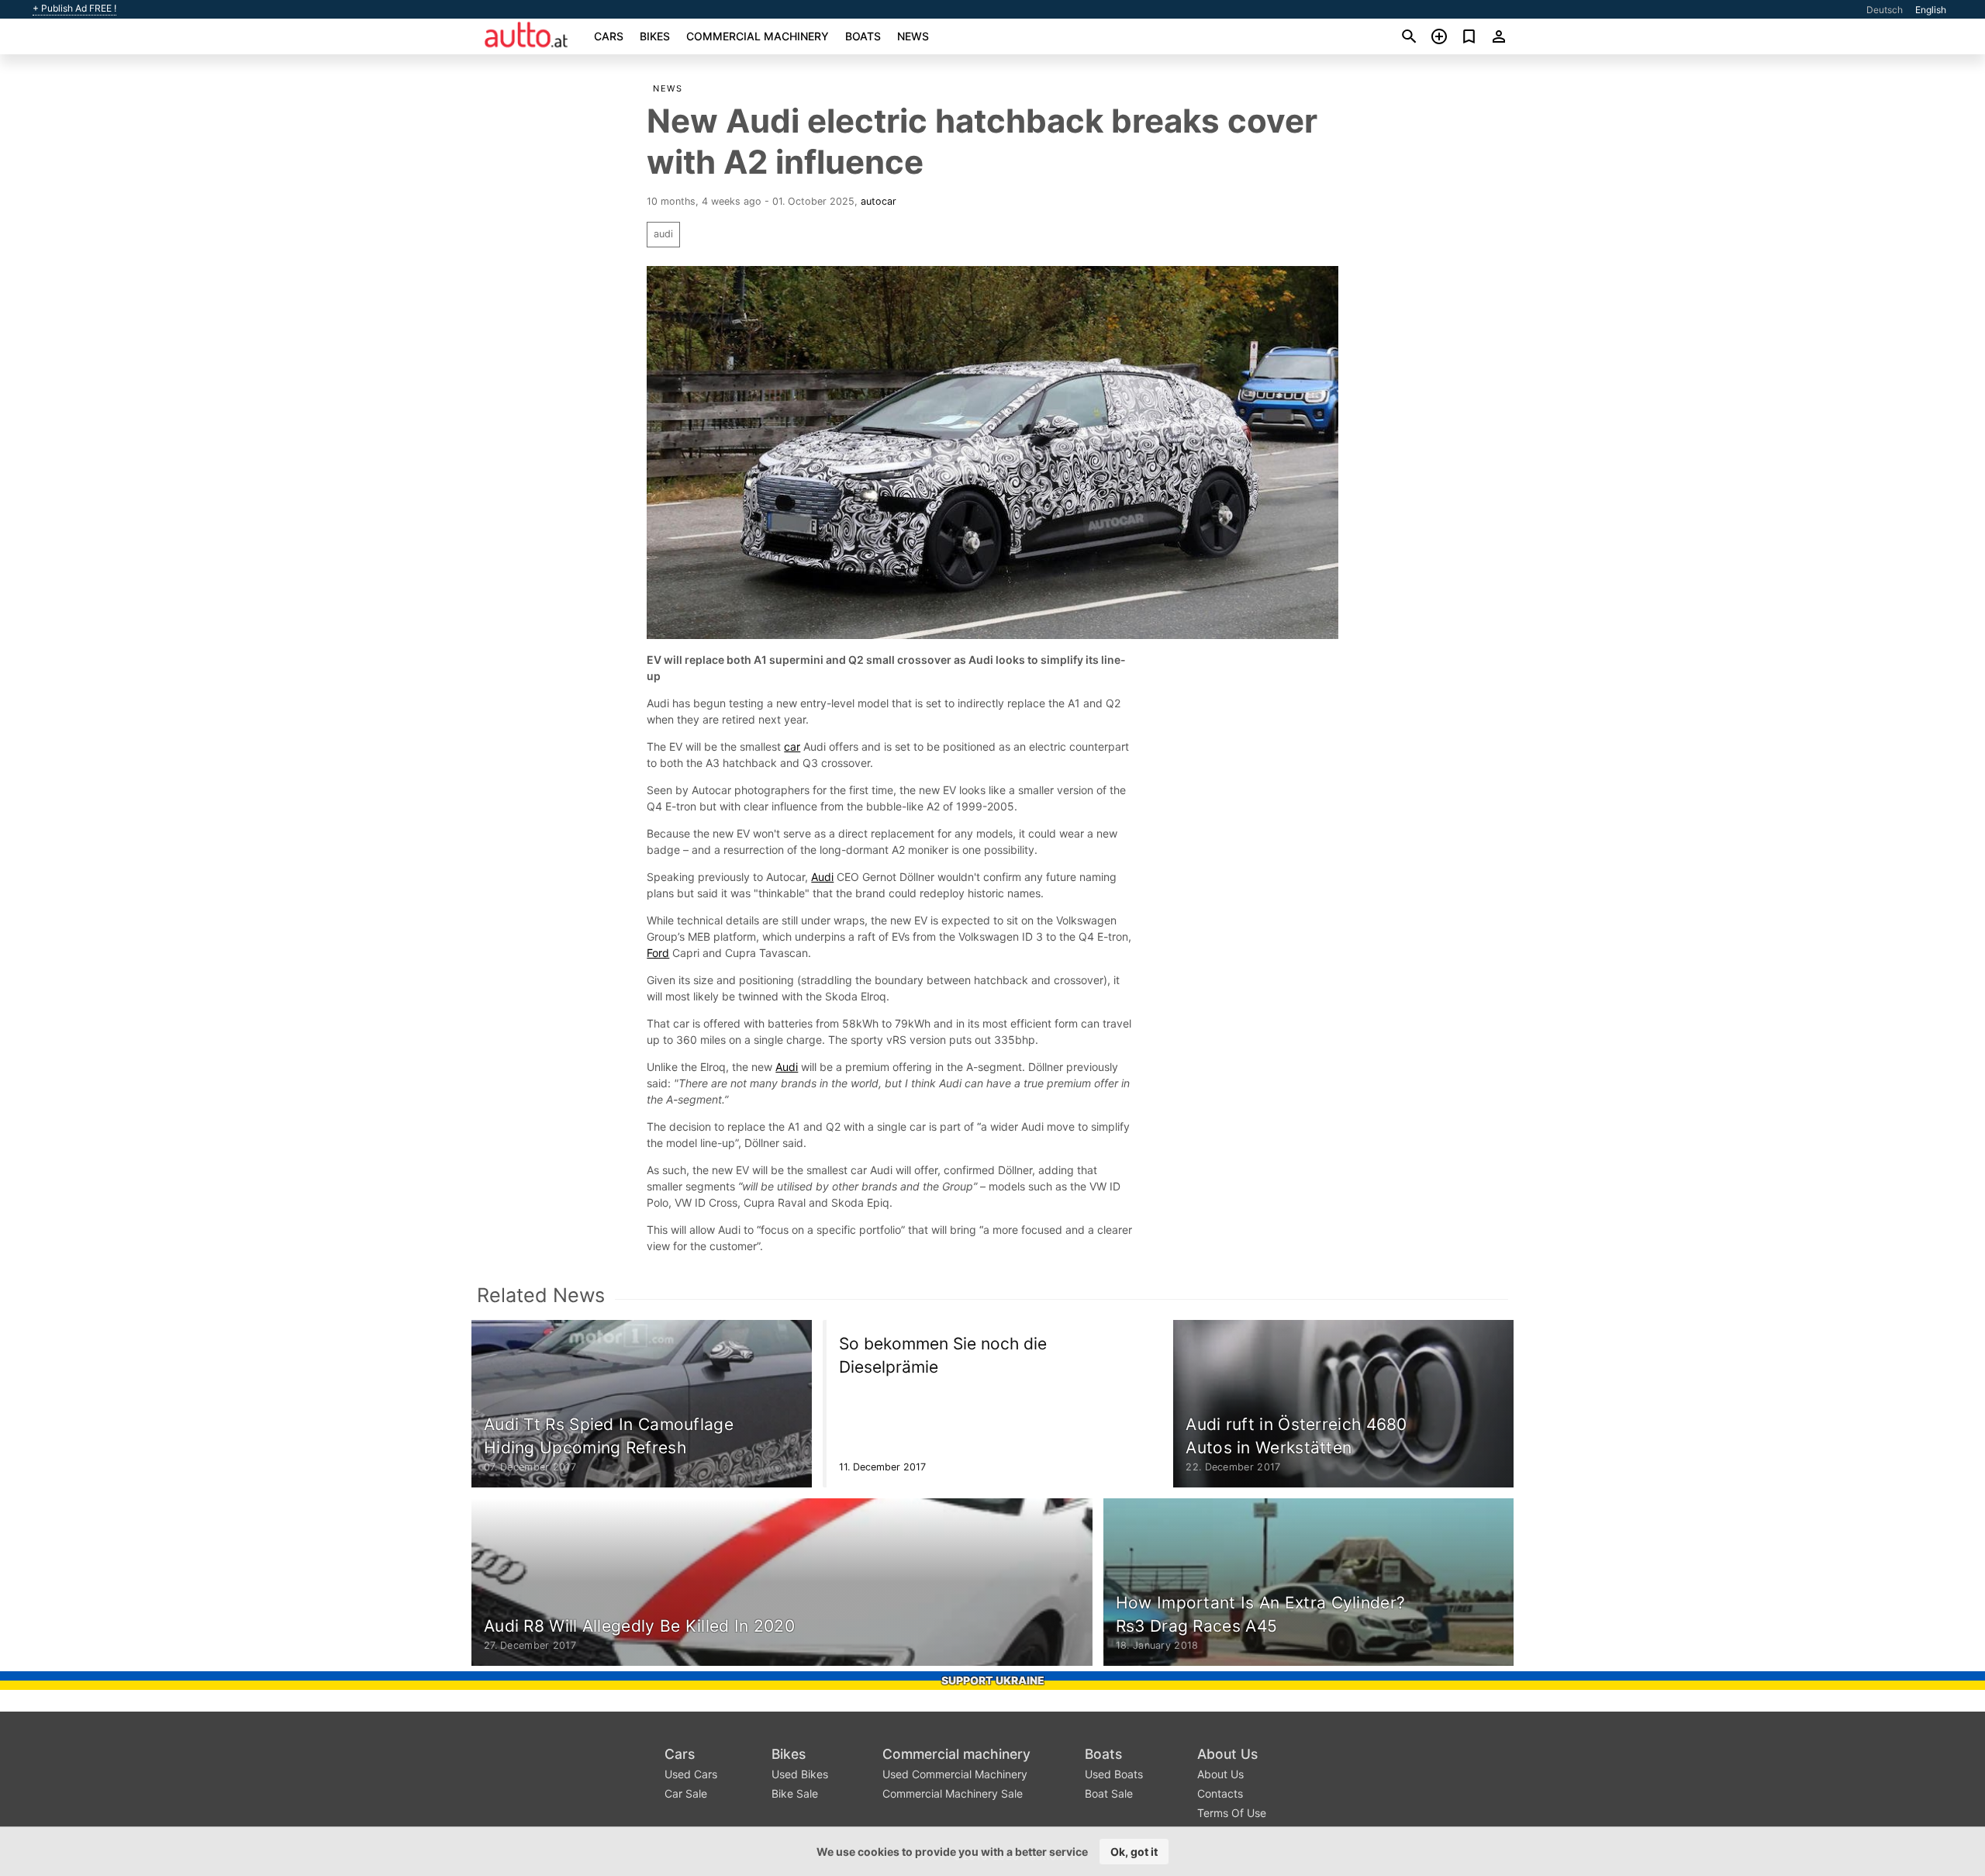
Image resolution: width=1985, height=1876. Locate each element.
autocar (879, 201)
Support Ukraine (993, 1680)
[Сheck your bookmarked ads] (1469, 36)
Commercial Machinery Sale (953, 1793)
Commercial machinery (758, 36)
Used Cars (691, 1774)
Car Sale (686, 1793)
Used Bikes (800, 1774)
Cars (609, 36)
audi (663, 234)
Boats (863, 36)
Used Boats (1114, 1774)
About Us (1227, 1754)
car (792, 746)
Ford (658, 953)
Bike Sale (795, 1793)
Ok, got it (1134, 1852)
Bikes (655, 36)
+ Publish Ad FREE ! (74, 9)
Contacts (1220, 1793)
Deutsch (1885, 10)
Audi (822, 877)
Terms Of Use (1232, 1813)
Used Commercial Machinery (955, 1774)
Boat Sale (1109, 1793)
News (913, 36)
